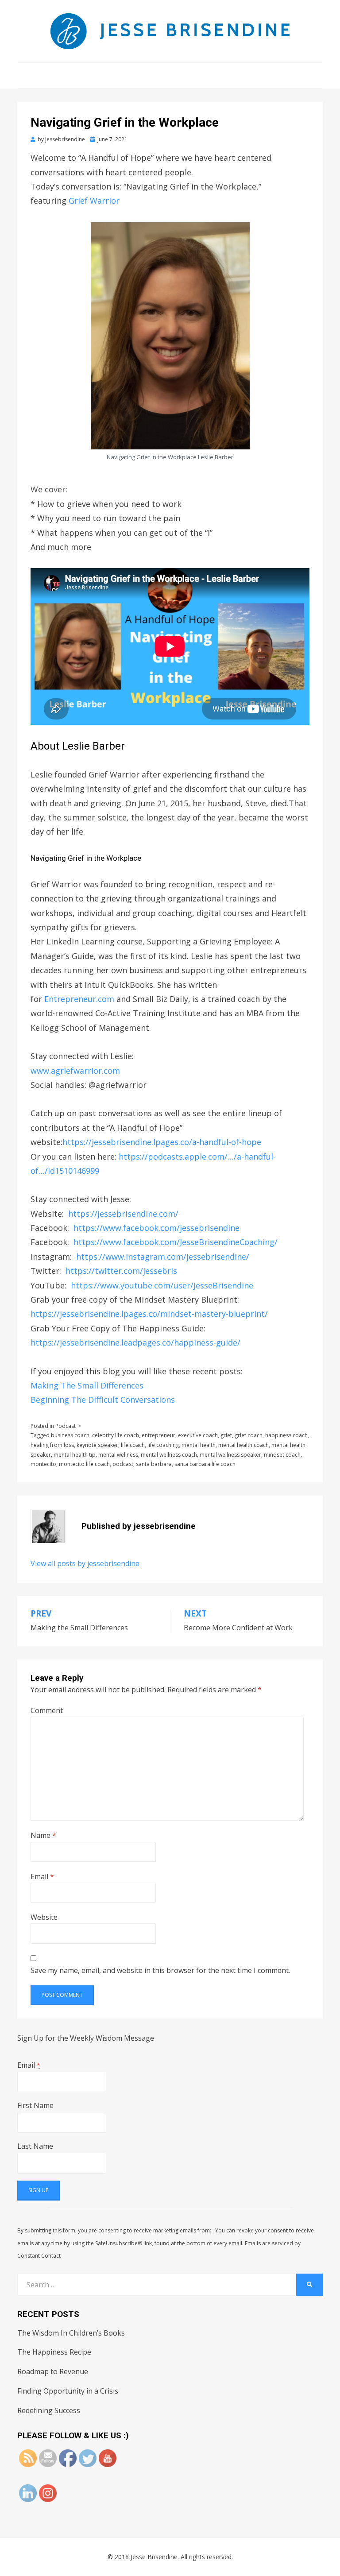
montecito (43, 1464)
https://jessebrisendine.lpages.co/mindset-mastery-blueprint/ (149, 1314)
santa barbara (154, 1464)
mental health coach (243, 1445)
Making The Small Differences (87, 1385)
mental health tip (75, 1455)
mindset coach (282, 1455)
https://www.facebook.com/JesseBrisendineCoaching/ (176, 1242)
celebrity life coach (116, 1435)
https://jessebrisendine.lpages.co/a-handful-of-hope (162, 1142)
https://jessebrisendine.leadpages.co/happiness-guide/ (135, 1342)
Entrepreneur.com (79, 999)
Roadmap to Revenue (53, 2371)
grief (226, 1435)
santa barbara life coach (205, 1464)
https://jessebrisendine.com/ (123, 1214)
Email (42, 1876)
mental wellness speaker (230, 1455)
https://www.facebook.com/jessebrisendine (156, 1228)
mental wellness (118, 1455)
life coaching (163, 1445)
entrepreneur (158, 1435)
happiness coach (286, 1435)
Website (44, 1917)
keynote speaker (97, 1445)
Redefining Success (49, 2410)
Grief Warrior (94, 201)
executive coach (198, 1435)
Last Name (35, 2146)
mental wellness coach (169, 1455)
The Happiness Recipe (54, 2352)
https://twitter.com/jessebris (121, 1271)
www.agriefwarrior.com (75, 1071)
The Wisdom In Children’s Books (71, 2333)
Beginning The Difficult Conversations (103, 1400)
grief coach (249, 1435)
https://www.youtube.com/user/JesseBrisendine (162, 1285)
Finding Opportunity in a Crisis (68, 2391)
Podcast (66, 1426)
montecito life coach (84, 1464)
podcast (123, 1464)
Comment (47, 1710)
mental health (199, 1445)
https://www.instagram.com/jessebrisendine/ (163, 1257)
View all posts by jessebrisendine (85, 1563)
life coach (133, 1445)
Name (43, 1835)
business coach (70, 1435)
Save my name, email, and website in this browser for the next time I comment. (160, 1970)
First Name (35, 2105)
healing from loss (52, 1445)
